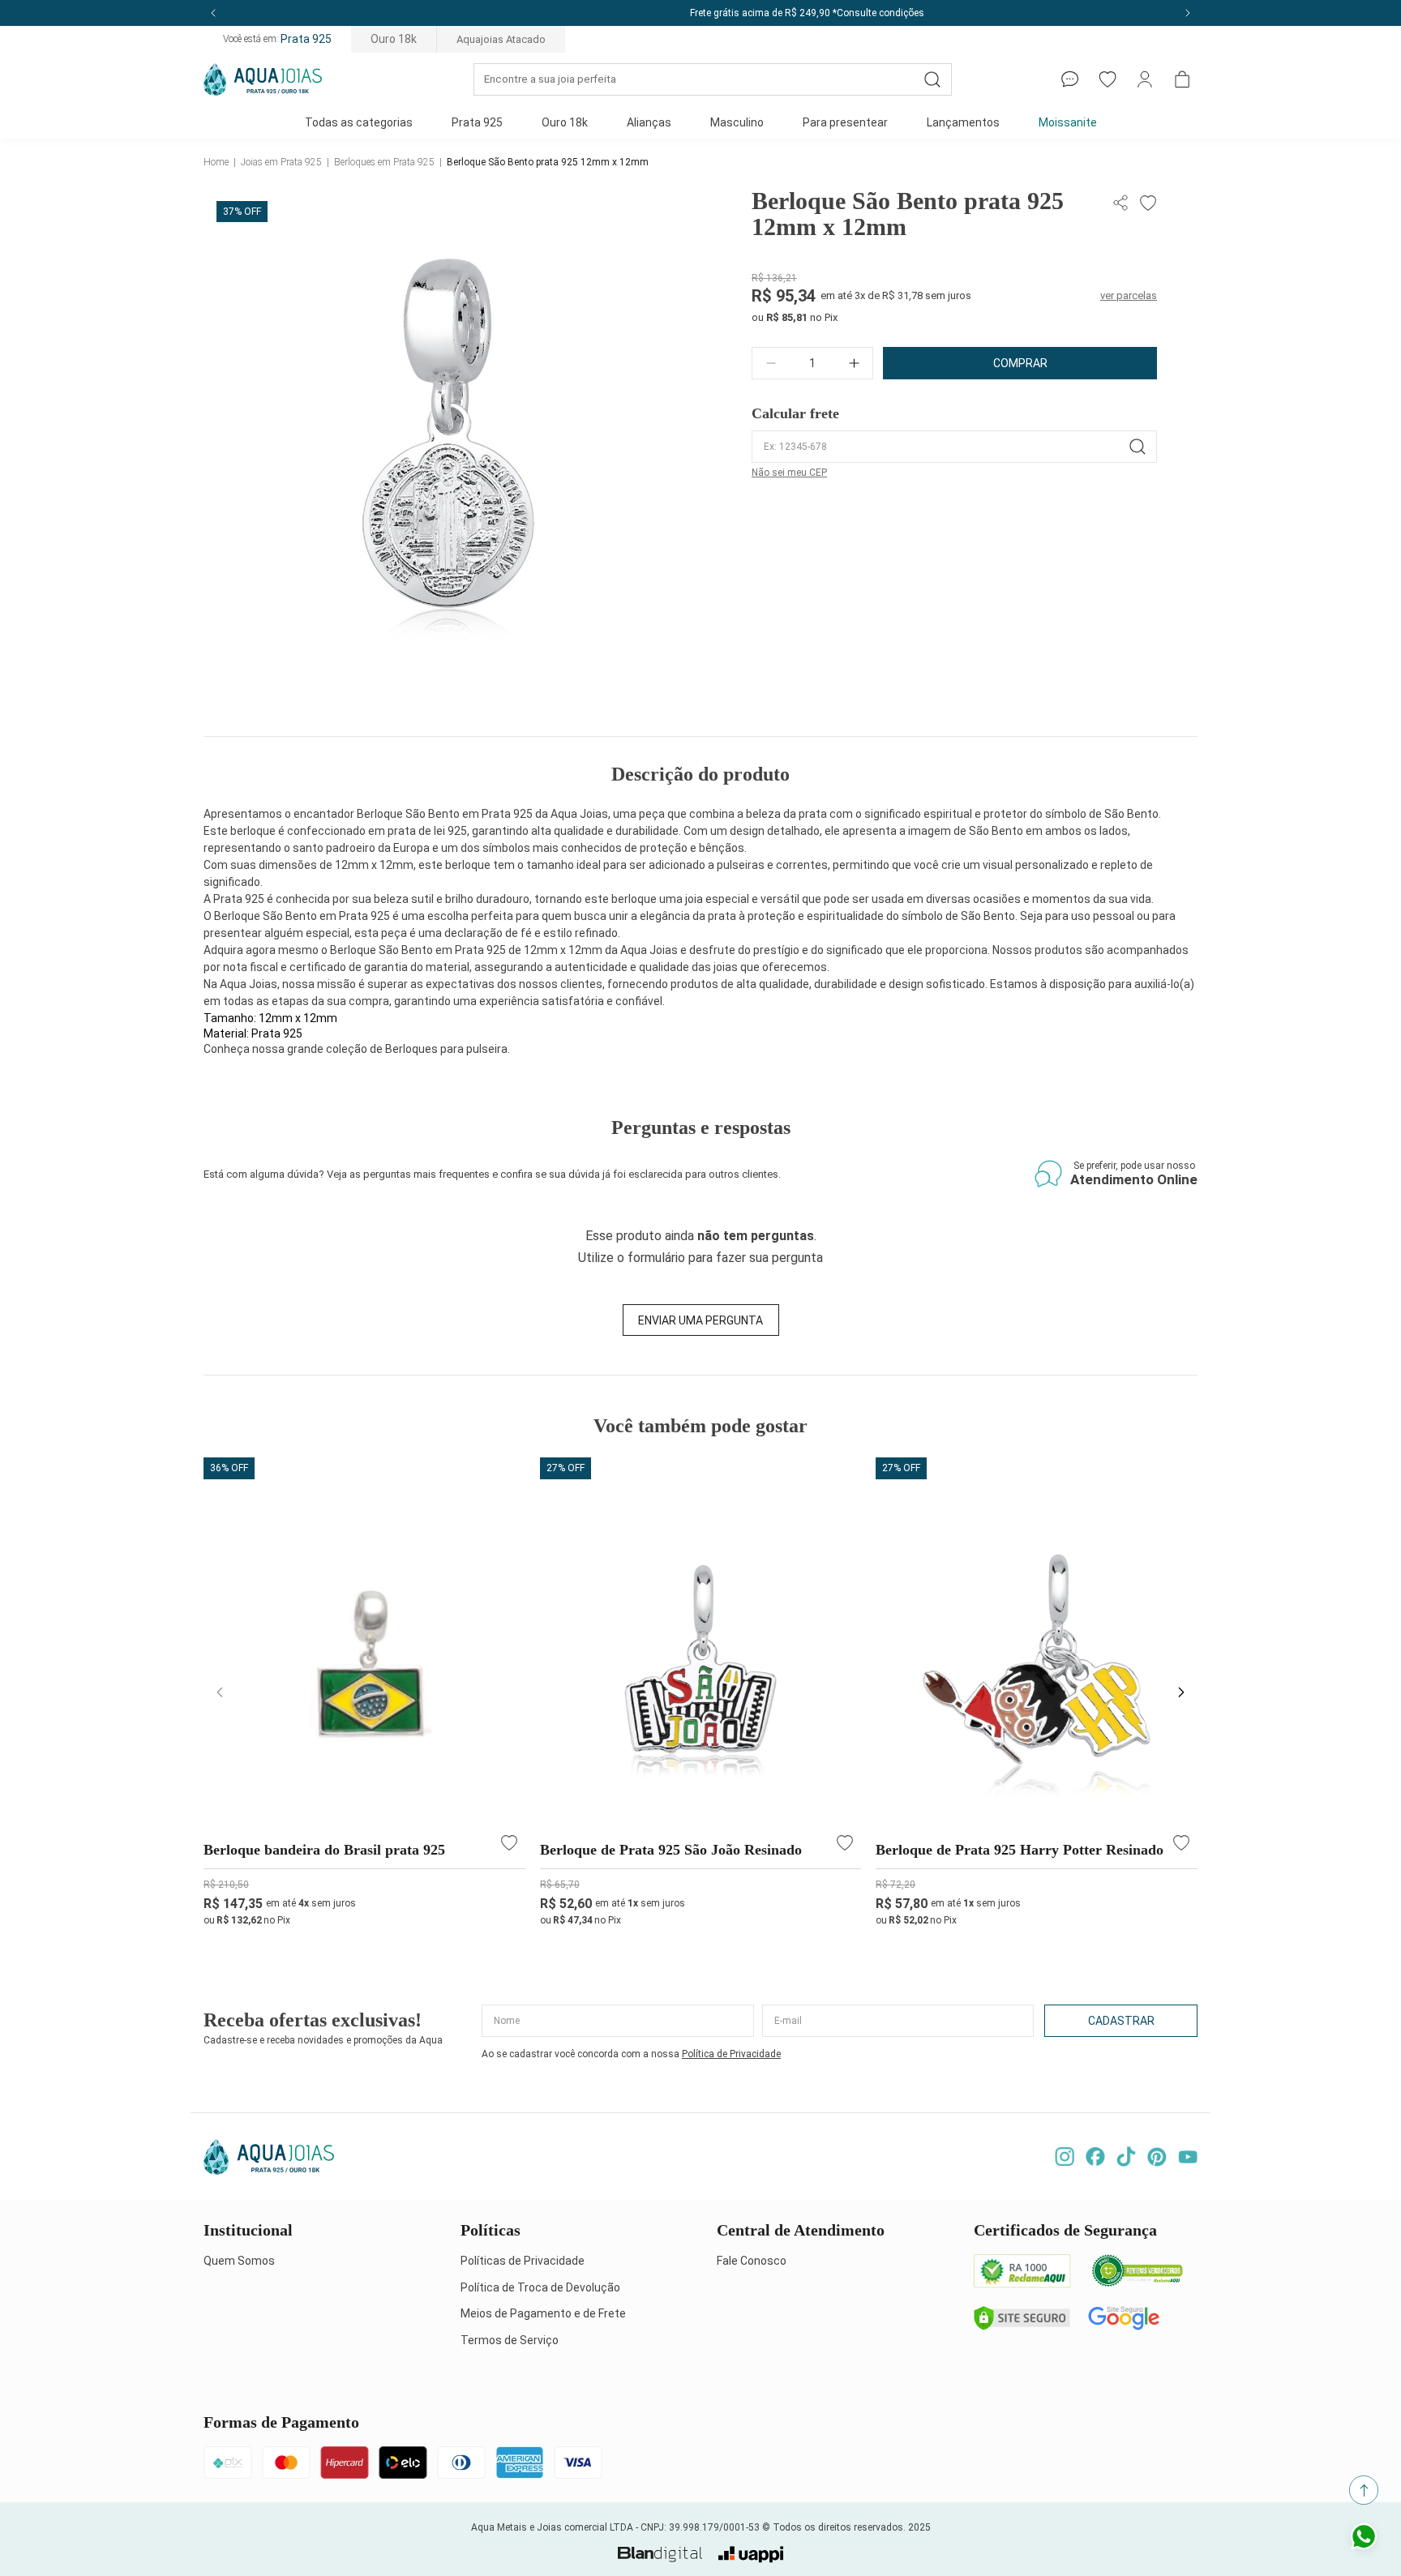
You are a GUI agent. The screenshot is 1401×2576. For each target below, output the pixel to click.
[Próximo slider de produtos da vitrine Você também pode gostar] (1181, 1692)
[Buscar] (932, 79)
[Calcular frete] (1138, 447)
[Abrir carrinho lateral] (1182, 79)
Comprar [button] (1020, 363)
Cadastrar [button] (1121, 2021)
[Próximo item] (1188, 13)
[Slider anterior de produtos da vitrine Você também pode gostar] (220, 1692)
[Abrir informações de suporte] (1070, 79)
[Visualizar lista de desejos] (1108, 79)
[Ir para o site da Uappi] (751, 2555)
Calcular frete (795, 413)
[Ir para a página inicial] (263, 79)
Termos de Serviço (510, 2340)
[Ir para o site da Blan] (660, 2555)
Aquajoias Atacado (501, 39)
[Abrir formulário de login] (1145, 79)
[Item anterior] (213, 13)
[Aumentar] (854, 363)
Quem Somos (239, 2261)
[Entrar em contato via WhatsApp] (1364, 2539)
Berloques (411, 1049)
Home (216, 162)
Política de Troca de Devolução (540, 2287)
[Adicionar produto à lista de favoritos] (1146, 203)
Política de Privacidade (731, 2054)
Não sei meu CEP (789, 473)
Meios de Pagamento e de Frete (543, 2313)
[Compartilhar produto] (1123, 203)
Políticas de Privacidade (523, 2261)
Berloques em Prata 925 (384, 162)
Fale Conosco (752, 2261)
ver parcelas (1129, 295)
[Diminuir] (771, 363)
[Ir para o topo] (1364, 2490)
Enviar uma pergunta (700, 1320)
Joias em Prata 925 (281, 162)
